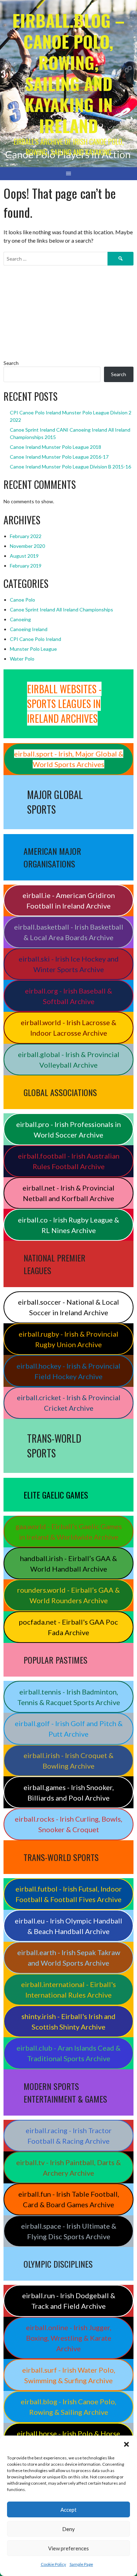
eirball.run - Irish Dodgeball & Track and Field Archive (69, 2301)
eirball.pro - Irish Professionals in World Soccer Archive (68, 1129)
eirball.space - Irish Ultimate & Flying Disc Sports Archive (69, 2231)
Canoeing (20, 619)
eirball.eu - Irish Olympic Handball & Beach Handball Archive (68, 1926)
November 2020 (27, 546)
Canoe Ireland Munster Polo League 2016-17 (59, 457)
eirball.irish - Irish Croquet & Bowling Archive (68, 1761)
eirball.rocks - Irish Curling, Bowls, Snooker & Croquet (68, 1824)
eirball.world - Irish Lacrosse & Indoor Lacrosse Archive (68, 1028)
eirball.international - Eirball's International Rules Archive (68, 1990)
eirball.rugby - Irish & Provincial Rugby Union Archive (68, 1339)
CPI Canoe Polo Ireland (35, 639)
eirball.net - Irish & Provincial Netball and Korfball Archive (68, 1193)
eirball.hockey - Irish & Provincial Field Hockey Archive (68, 1371)
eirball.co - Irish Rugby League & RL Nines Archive (68, 1225)
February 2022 (26, 536)
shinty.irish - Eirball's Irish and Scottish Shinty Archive (68, 2021)
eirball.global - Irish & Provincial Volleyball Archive (69, 1060)
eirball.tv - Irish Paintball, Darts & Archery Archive (68, 2168)
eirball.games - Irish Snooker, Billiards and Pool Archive (69, 1792)
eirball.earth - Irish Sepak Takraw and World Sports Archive (69, 1958)
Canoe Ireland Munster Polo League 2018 (56, 447)
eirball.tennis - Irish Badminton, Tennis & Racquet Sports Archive (69, 1697)
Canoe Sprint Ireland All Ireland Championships (61, 609)
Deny (68, 2529)
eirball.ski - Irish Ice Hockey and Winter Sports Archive (69, 964)
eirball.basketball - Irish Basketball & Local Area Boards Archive (69, 932)
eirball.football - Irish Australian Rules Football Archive (69, 1161)
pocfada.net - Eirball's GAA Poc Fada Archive (68, 1627)
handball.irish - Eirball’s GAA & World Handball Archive (68, 1564)
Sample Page (81, 2564)
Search (11, 363)
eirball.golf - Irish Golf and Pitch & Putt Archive (69, 1729)
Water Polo (22, 659)
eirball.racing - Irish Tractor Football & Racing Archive (69, 2136)
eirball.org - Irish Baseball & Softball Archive (68, 996)
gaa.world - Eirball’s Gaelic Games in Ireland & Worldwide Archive (69, 1532)
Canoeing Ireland (29, 629)
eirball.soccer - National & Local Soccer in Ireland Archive (68, 1307)
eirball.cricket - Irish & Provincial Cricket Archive (69, 1403)
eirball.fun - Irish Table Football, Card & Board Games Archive (69, 2199)
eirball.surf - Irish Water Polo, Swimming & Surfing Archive (69, 2375)
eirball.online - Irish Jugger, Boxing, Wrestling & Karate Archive (69, 2338)
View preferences (68, 2548)
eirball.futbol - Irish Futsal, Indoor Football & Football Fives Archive (69, 1894)
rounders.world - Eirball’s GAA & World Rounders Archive (68, 1595)
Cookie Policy (53, 2564)
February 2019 (26, 566)
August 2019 (24, 556)
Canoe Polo (22, 600)
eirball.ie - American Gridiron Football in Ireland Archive (69, 900)
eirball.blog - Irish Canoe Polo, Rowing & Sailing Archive (68, 2407)
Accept (68, 2510)
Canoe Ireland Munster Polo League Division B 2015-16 (70, 467)
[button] (126, 2444)
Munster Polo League (33, 649)
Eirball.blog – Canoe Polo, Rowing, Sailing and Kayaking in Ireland (68, 73)
